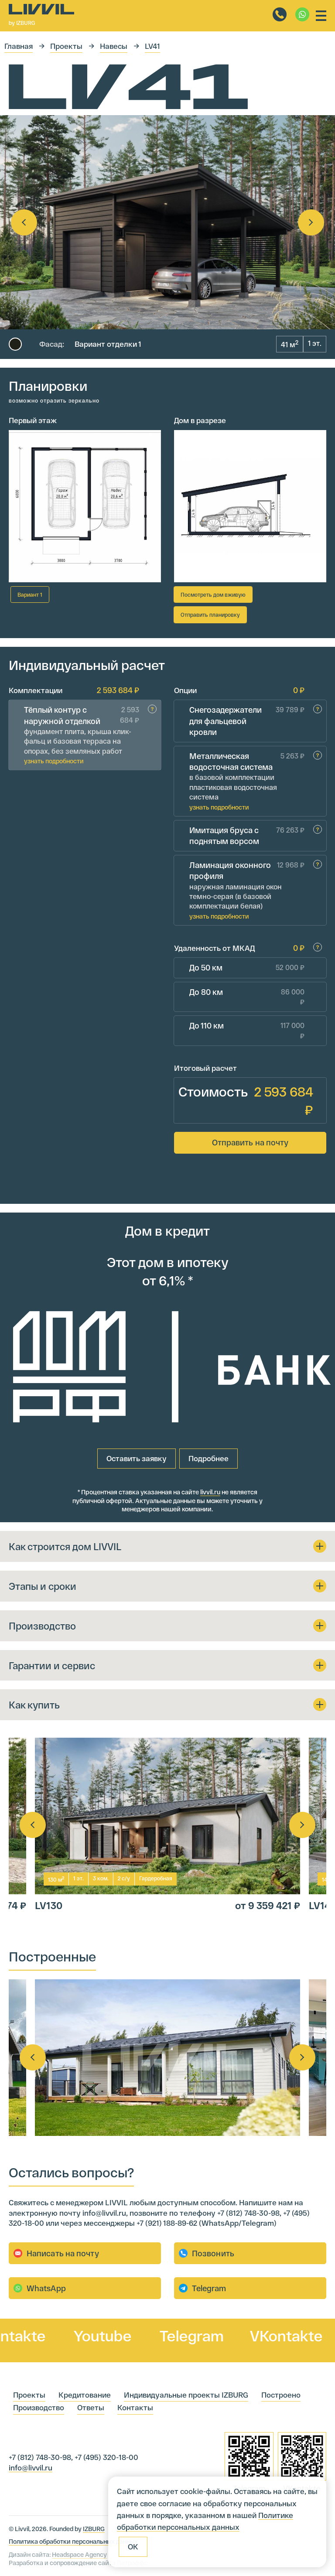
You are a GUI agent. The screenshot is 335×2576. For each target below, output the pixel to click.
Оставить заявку (137, 1458)
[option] (167, 222)
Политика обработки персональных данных (73, 2541)
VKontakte (251, 2335)
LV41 (152, 46)
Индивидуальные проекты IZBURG (186, 2395)
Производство (39, 2407)
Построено (281, 2395)
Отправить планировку (210, 615)
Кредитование (85, 2395)
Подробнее (209, 1458)
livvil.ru (210, 1492)
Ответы (91, 2407)
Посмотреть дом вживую (213, 594)
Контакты (135, 2407)
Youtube (68, 2335)
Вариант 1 (30, 594)
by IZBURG (22, 23)
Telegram (157, 2335)
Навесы (114, 46)
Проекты (66, 46)
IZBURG (94, 2529)
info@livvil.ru (31, 2467)
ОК (133, 2546)
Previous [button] (24, 222)
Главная (19, 46)
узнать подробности (54, 761)
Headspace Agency (79, 2554)
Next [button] (311, 222)
